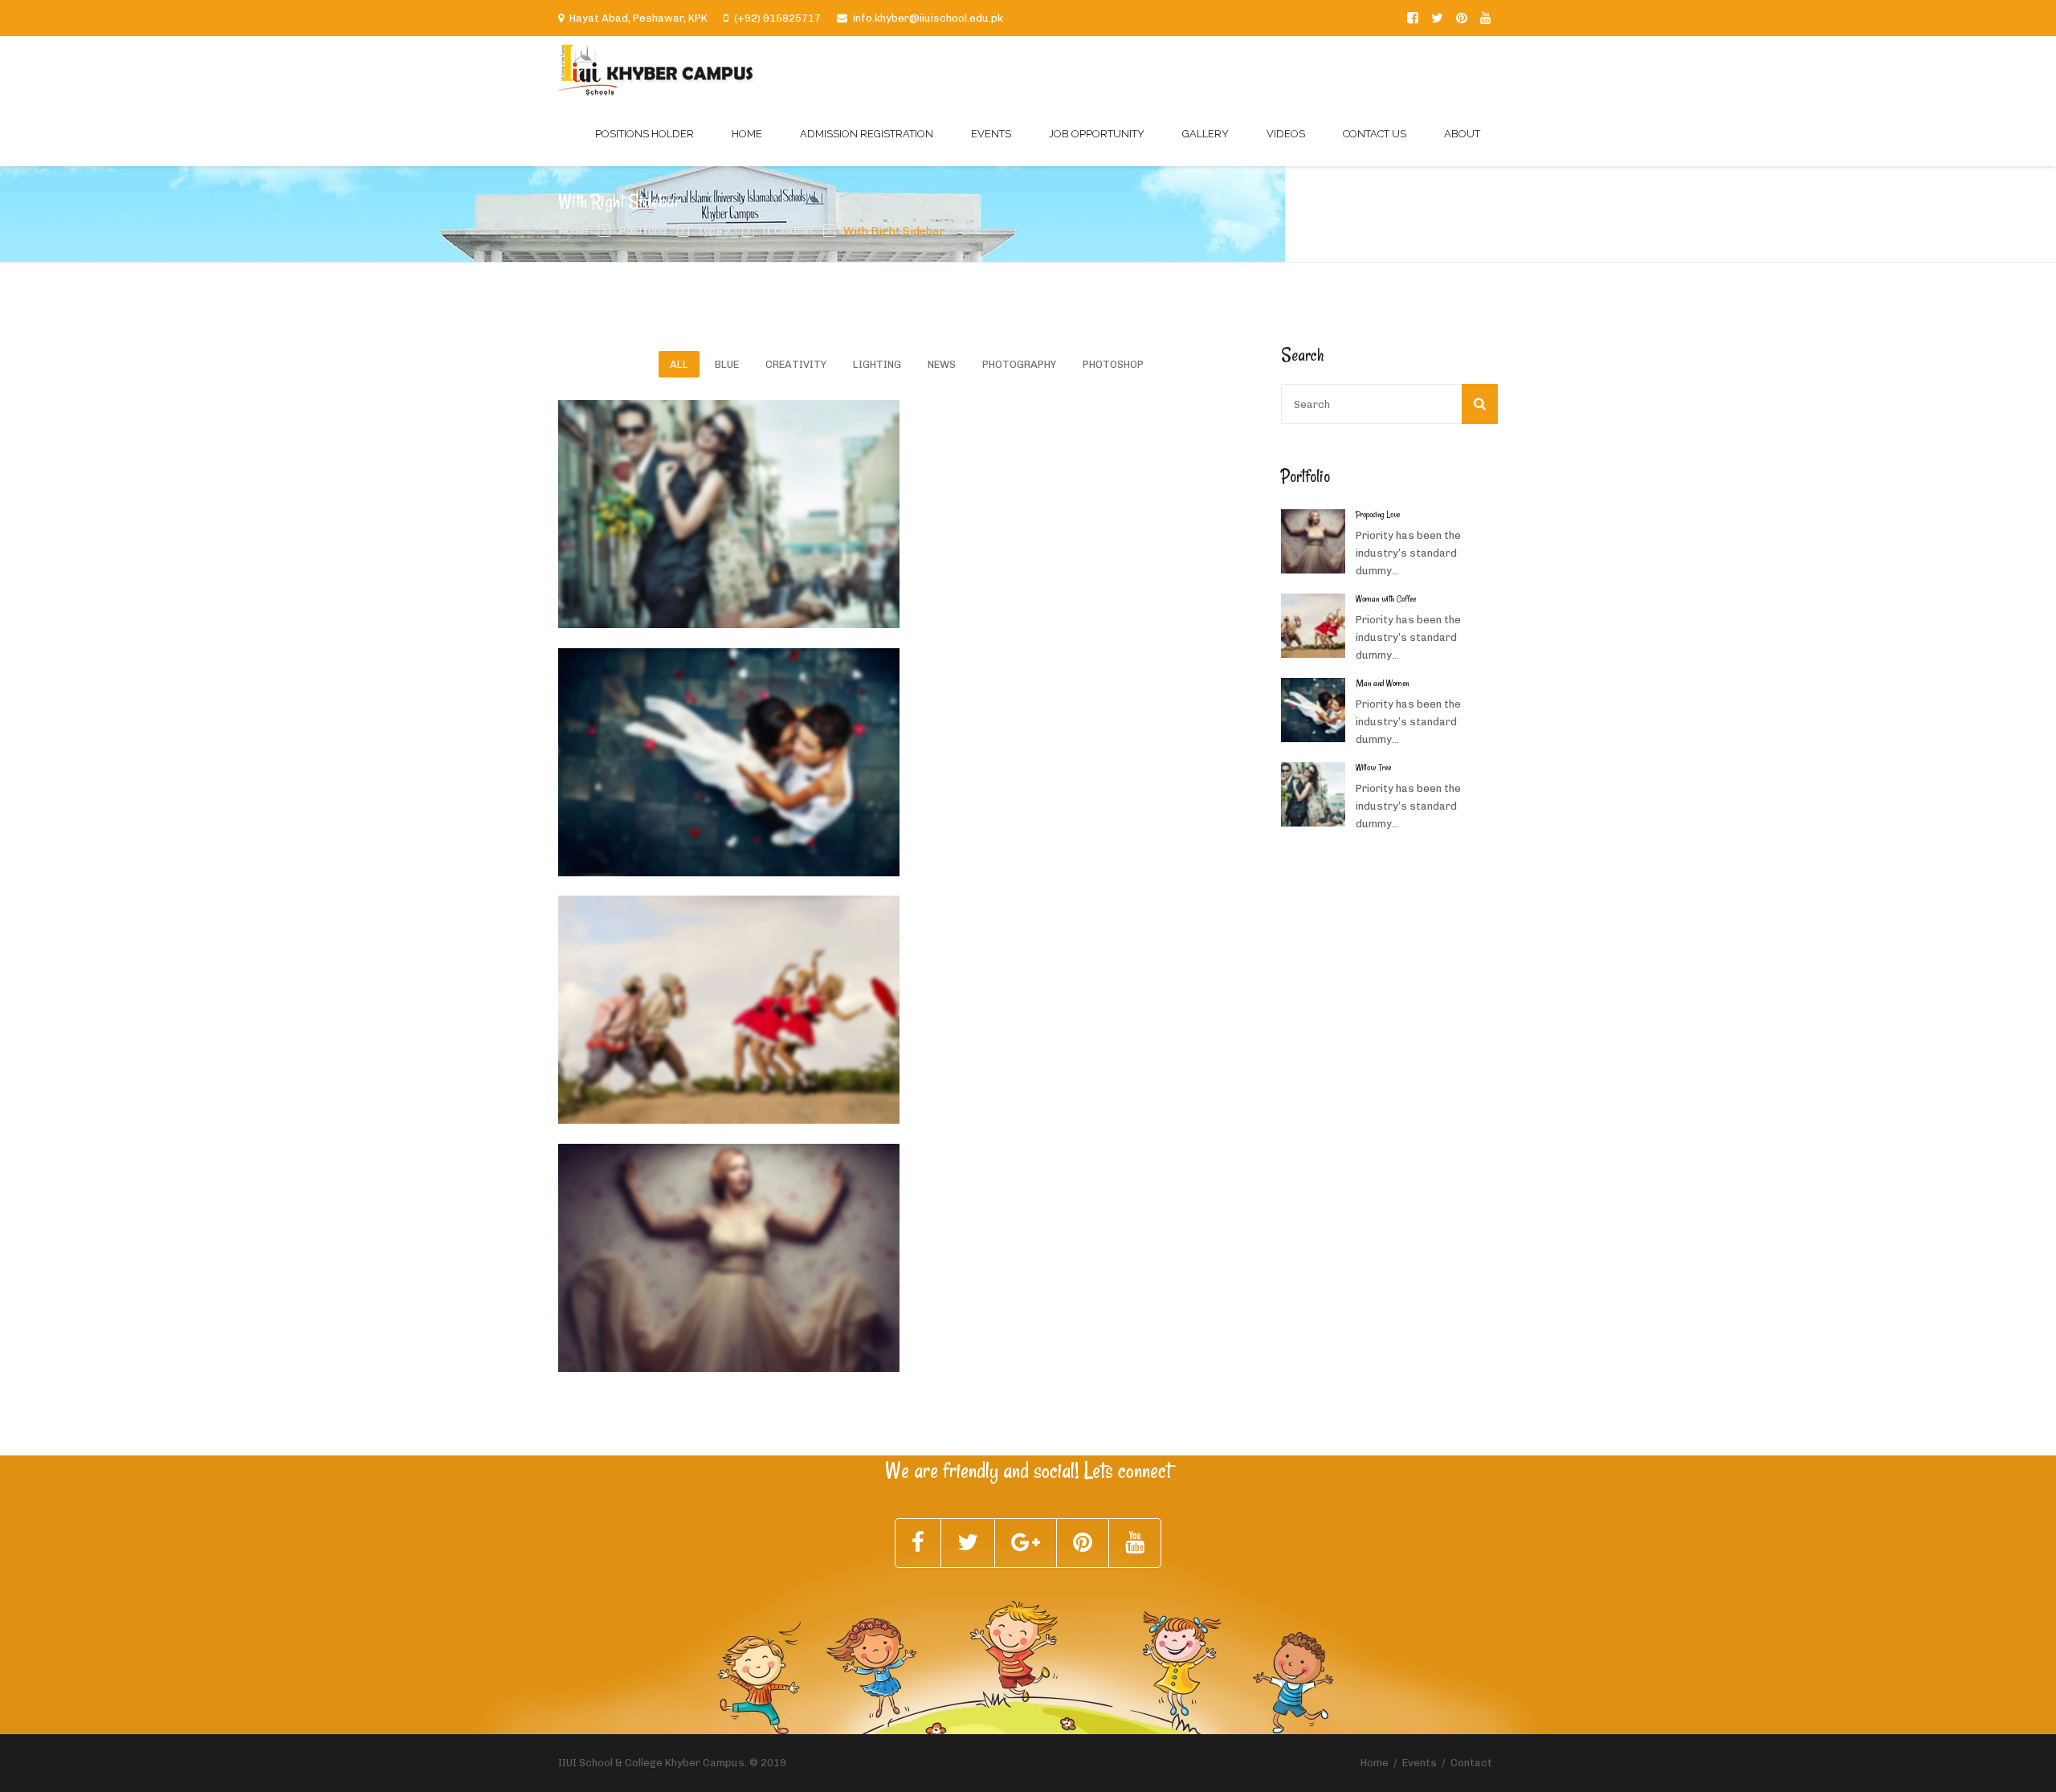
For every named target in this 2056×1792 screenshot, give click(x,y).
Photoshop (1113, 364)
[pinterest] (1462, 18)
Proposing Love (797, 1247)
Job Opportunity (1097, 134)
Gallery (1205, 134)
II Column (787, 231)
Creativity (796, 364)
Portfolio (642, 231)
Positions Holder (645, 134)
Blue (727, 364)
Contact (1471, 1763)
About (1462, 134)
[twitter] (1437, 18)
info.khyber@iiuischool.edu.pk (928, 18)
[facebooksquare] (1413, 18)
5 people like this (618, 524)
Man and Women (801, 751)
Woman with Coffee (812, 999)
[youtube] (1486, 18)
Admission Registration (867, 134)
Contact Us (1375, 134)
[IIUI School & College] (657, 69)
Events (991, 134)
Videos (1286, 134)
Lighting (877, 364)
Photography (1019, 364)
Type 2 (714, 231)
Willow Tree (783, 503)
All (679, 364)
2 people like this (618, 1267)
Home (747, 134)
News (942, 364)
